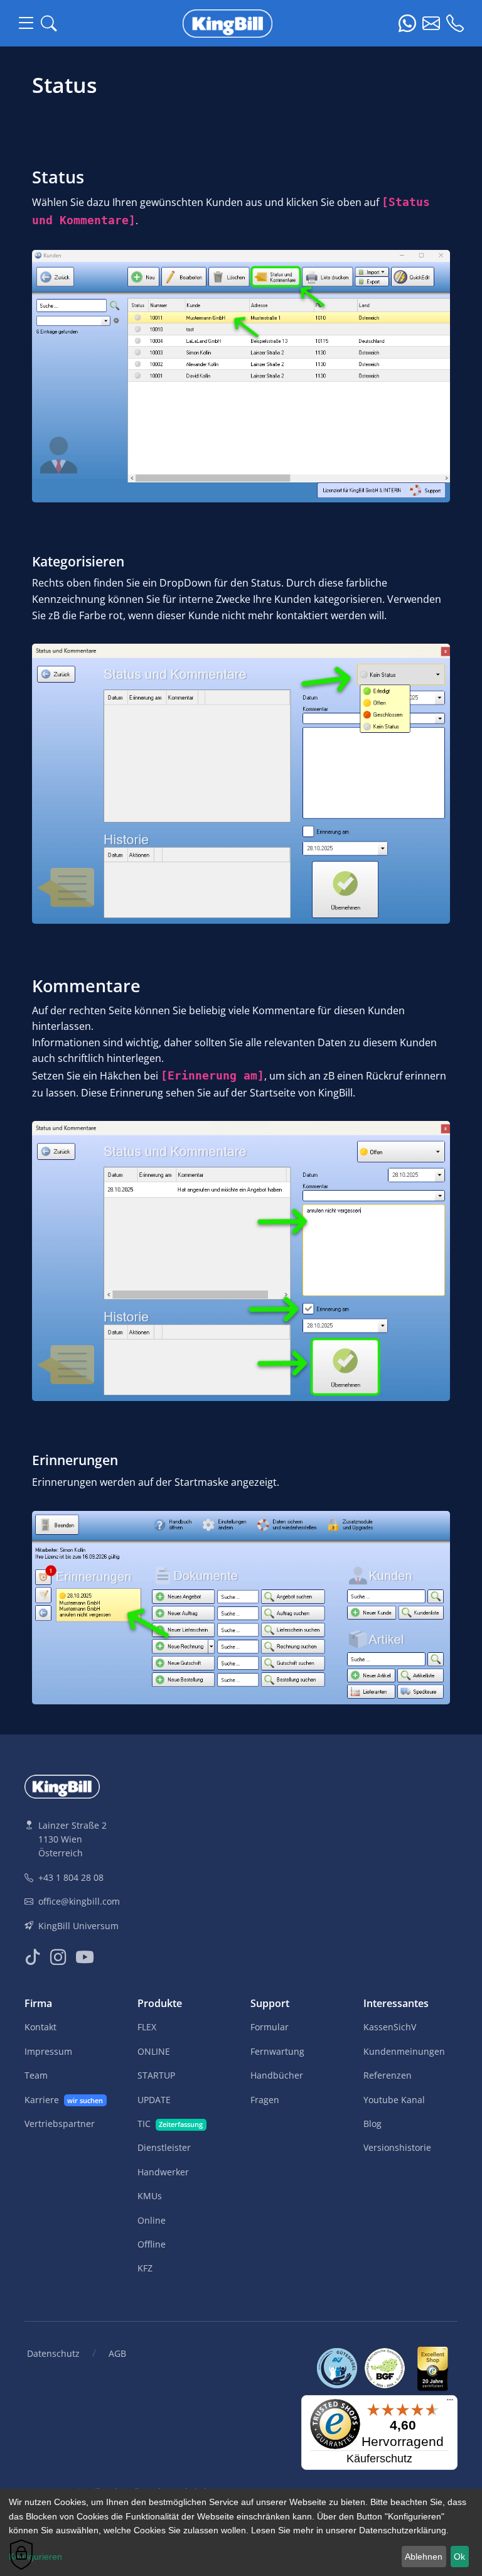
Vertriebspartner (60, 2124)
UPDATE (154, 2100)
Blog (372, 2124)
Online (152, 2220)
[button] (49, 24)
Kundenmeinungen (404, 2051)
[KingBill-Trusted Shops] (435, 2367)
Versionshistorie (397, 2147)
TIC (170, 2124)
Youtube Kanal (394, 2100)
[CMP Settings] (21, 2555)
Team (36, 2075)
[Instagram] (58, 1957)
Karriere (64, 2100)
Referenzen (388, 2075)
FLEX (147, 2027)
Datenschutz (53, 2353)
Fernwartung (277, 2051)
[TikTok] (32, 1957)
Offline (152, 2244)
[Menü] (450, 2403)
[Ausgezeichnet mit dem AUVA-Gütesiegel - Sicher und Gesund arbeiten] (341, 2367)
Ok (459, 2557)
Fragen (265, 2100)
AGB (117, 2353)
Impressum (48, 2051)
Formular (270, 2027)
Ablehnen (424, 2557)
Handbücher (277, 2075)
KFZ (145, 2268)
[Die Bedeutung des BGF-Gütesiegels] (388, 2367)
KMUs (150, 2196)
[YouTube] (85, 1957)
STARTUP (156, 2075)
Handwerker (163, 2172)
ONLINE (154, 2051)
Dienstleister (164, 2147)
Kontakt (40, 2027)
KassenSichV (390, 2027)
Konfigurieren (35, 2557)
